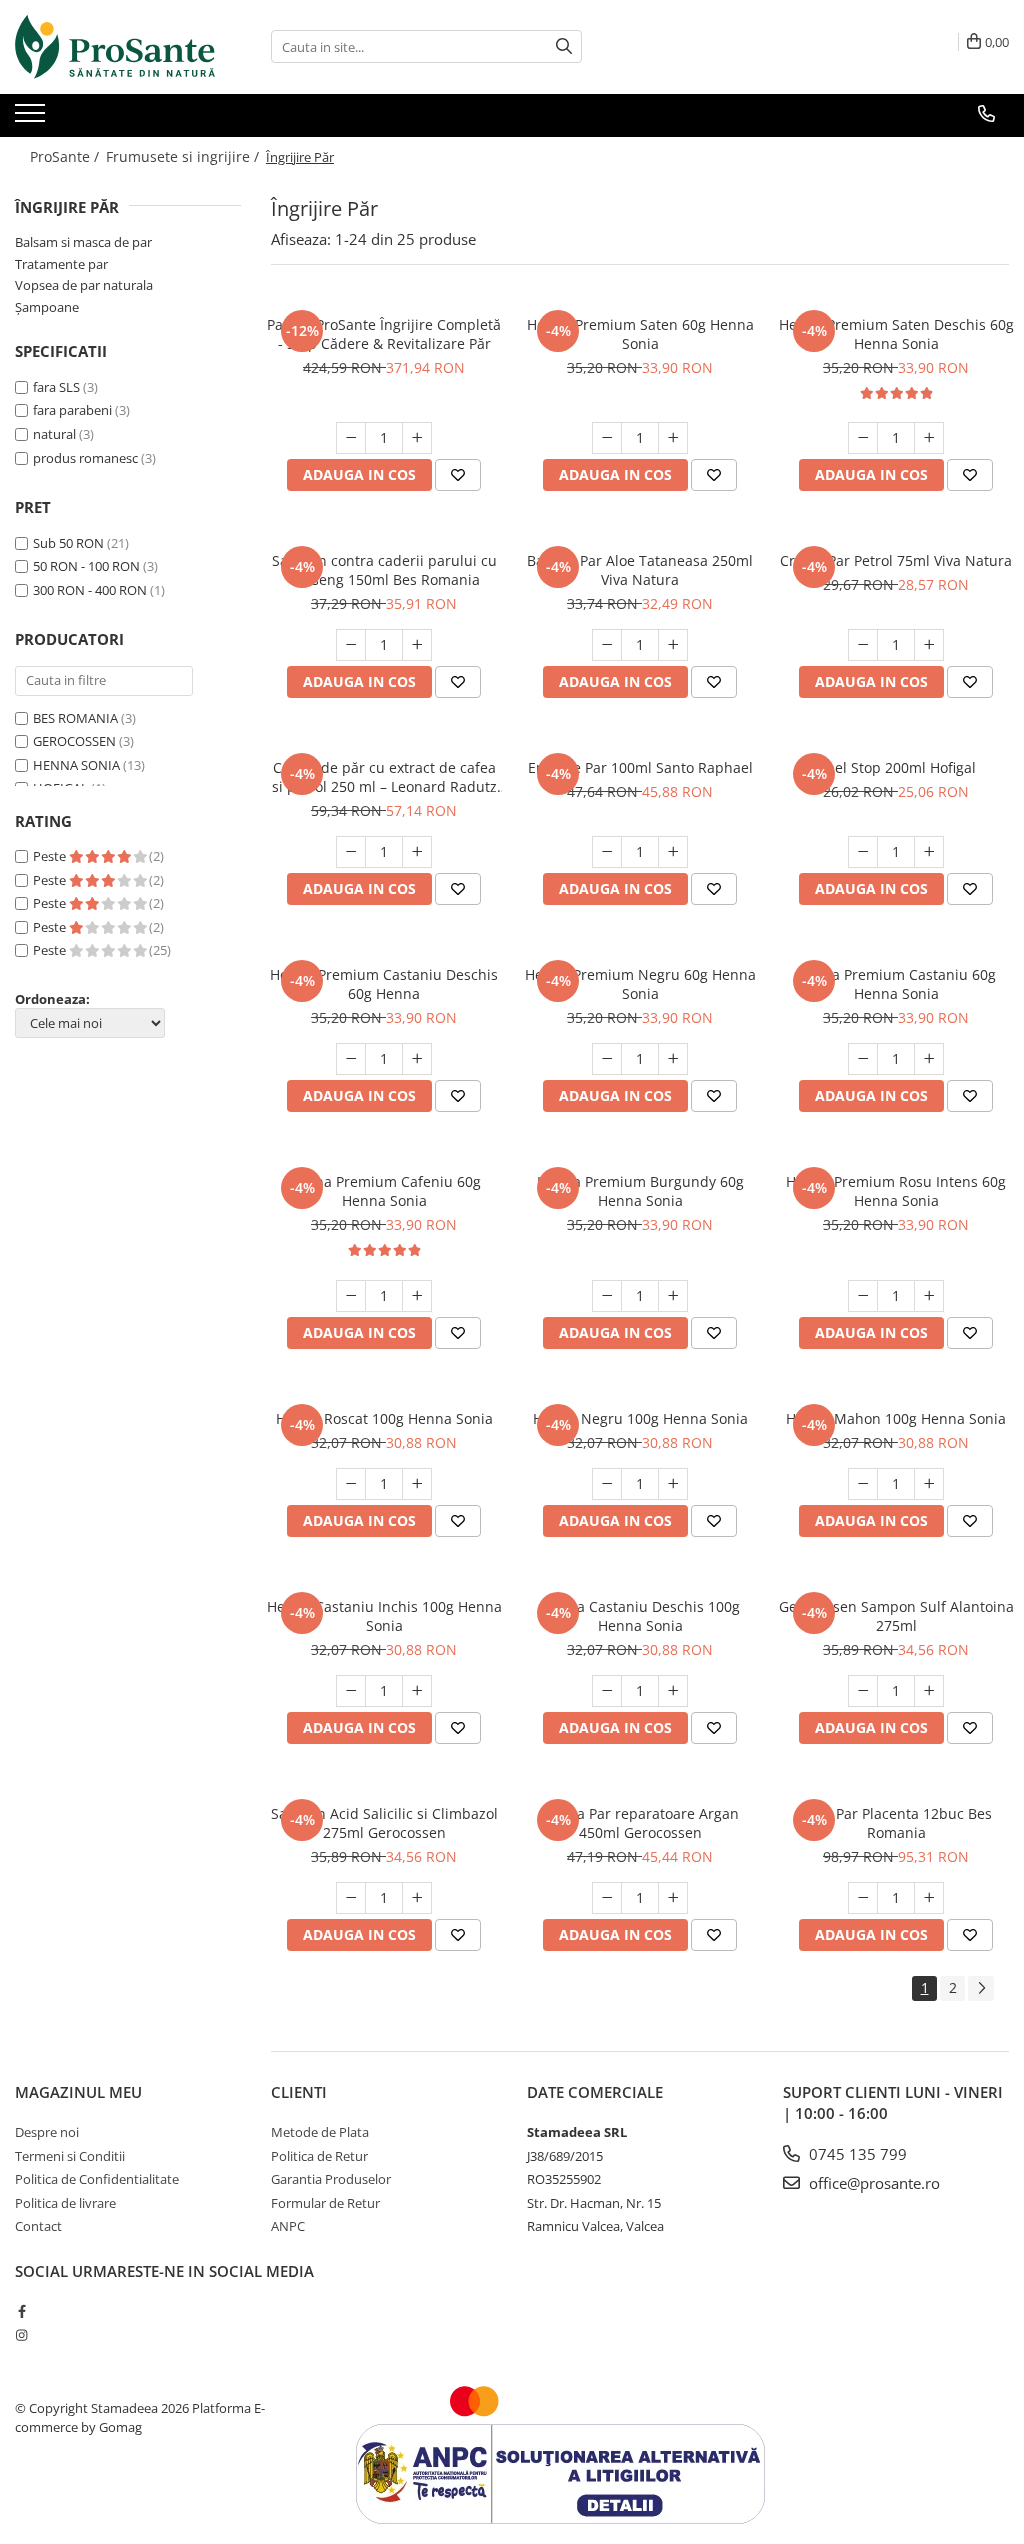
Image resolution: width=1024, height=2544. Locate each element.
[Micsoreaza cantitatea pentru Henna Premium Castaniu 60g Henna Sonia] (863, 1059)
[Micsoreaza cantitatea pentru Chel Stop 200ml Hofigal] (863, 852)
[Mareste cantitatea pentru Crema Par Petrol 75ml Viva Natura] (929, 645)
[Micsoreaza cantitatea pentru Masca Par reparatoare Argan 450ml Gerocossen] (607, 1898)
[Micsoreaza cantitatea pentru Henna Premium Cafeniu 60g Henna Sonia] (351, 1296)
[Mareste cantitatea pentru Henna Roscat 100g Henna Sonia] (417, 1484)
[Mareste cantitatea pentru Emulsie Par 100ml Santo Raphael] (673, 852)
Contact (38, 2226)
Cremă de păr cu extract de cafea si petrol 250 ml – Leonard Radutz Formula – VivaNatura (384, 777)
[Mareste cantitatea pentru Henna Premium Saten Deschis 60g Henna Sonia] (929, 438)
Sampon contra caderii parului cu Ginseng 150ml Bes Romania (384, 570)
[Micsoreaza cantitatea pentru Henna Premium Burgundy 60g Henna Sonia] (607, 1296)
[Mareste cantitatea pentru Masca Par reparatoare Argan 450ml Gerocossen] (673, 1898)
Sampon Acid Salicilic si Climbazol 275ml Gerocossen (384, 1823)
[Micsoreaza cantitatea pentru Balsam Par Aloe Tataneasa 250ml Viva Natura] (607, 645)
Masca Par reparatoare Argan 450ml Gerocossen (640, 1823)
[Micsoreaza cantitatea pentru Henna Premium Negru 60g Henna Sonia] (607, 1059)
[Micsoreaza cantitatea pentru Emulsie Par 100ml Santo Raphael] (607, 852)
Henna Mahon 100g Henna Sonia (896, 1418)
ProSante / (66, 156)
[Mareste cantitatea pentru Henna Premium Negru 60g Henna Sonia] (673, 1059)
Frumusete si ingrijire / (184, 156)
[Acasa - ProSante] (115, 47)
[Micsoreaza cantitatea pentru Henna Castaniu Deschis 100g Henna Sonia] (607, 1691)
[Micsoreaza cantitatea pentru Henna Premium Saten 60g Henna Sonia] (607, 438)
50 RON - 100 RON (86, 566)
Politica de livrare (65, 2203)
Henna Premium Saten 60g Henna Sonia (640, 334)
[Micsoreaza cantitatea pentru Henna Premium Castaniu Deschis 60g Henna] (351, 1059)
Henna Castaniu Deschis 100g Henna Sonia (640, 1616)
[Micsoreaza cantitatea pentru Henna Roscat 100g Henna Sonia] (351, 1484)
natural (54, 434)
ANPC (288, 2226)
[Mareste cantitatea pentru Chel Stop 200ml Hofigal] (929, 852)
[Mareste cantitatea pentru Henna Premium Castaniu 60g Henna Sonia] (929, 1059)
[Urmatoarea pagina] (981, 1988)
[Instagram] (21, 2335)
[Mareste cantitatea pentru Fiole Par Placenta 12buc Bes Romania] (929, 1898)
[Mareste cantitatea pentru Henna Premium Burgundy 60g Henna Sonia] (673, 1296)
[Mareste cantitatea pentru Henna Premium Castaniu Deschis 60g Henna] (417, 1059)
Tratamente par (61, 264)
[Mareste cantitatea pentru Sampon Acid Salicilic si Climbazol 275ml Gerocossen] (417, 1898)
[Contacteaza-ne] (986, 114)
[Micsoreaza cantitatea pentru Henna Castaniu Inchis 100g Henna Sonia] (351, 1691)
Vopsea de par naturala (84, 285)
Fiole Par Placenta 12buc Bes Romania (896, 1823)
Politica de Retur (319, 2156)
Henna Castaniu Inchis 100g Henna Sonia (384, 1616)
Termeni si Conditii (70, 2156)
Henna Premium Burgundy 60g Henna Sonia (640, 1191)
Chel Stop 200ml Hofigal (896, 767)
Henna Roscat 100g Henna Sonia (384, 1418)
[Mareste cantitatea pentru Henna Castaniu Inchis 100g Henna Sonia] (417, 1691)
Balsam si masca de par (83, 242)
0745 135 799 (856, 2154)
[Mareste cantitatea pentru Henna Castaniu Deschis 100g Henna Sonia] (673, 1691)
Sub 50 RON (68, 543)
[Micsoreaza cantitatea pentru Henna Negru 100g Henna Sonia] (607, 1484)
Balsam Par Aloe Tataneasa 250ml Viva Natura (640, 570)
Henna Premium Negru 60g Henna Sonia (640, 984)
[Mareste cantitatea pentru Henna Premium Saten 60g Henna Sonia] (673, 438)
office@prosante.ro (872, 2183)
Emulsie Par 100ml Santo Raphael (640, 767)
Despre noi (47, 2132)
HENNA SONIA (76, 765)
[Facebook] (21, 2311)
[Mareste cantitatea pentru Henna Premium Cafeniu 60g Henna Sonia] (417, 1296)
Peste (51, 856)
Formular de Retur (325, 2203)
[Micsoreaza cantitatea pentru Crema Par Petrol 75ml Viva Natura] (863, 645)
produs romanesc (85, 458)
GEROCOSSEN (74, 741)
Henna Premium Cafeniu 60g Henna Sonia (384, 1191)
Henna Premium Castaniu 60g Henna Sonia (896, 984)
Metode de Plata (320, 2132)
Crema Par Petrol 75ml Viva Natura (896, 560)
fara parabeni (72, 410)
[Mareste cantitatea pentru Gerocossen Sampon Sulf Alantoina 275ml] (929, 1691)
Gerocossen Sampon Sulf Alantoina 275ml (896, 1616)
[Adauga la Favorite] (458, 475)
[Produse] (32, 119)
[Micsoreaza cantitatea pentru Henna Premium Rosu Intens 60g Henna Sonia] (863, 1296)
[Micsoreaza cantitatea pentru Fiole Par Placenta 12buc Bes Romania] (863, 1898)
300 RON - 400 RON (90, 590)
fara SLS (56, 387)
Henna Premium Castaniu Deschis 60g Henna (384, 984)
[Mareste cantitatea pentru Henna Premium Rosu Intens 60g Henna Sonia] (929, 1296)
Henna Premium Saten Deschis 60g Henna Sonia (896, 334)
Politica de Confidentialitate (97, 2179)
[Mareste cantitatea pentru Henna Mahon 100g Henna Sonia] (929, 1484)
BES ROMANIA (75, 718)
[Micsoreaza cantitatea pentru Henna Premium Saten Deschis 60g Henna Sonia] (863, 438)
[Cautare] (564, 46)
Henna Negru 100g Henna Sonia (640, 1418)
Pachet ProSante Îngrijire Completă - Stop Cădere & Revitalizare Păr (384, 334)
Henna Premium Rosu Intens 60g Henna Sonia (896, 1191)
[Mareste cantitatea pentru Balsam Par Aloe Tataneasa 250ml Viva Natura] (673, 645)
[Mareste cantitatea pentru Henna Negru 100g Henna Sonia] (673, 1484)
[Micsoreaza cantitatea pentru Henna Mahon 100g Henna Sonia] (863, 1484)
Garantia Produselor (331, 2179)
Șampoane (47, 307)
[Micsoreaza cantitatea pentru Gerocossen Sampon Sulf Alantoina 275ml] (863, 1691)
